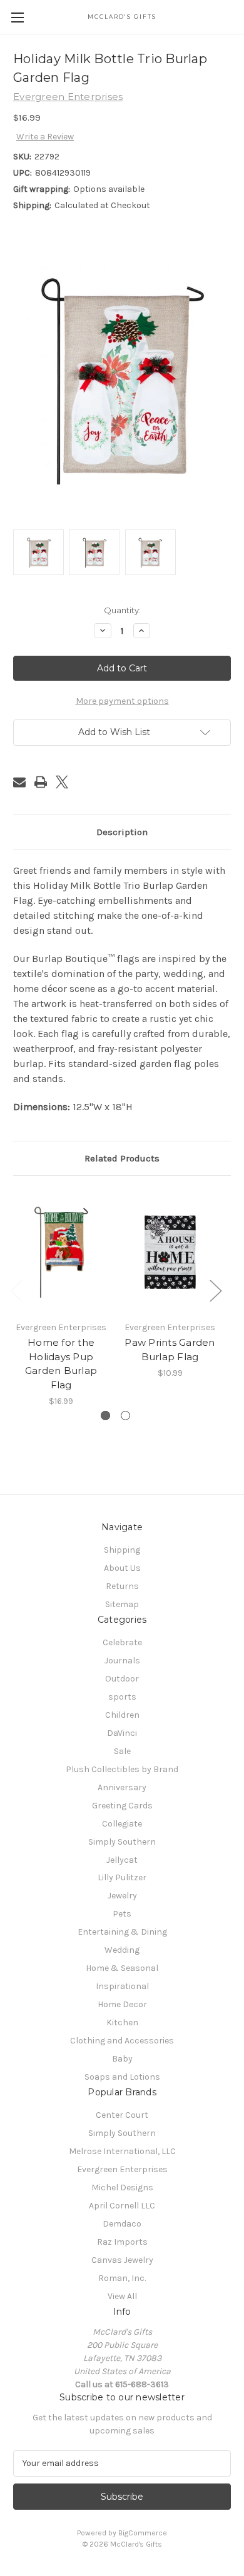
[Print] (41, 782)
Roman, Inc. (122, 2278)
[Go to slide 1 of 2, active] (105, 1416)
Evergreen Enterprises (122, 2169)
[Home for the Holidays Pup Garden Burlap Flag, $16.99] (61, 1251)
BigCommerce (143, 2533)
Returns (122, 1586)
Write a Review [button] (45, 137)
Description (122, 832)
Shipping (122, 1550)
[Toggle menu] (17, 17)
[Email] (19, 782)
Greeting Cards (122, 1806)
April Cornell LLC (122, 2206)
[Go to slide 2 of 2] (125, 1416)
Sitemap (122, 1604)
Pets (122, 1914)
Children (122, 1715)
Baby (122, 2059)
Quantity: (122, 610)
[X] (62, 782)
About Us (122, 1568)
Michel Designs (122, 2188)
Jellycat (122, 1860)
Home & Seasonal (122, 1968)
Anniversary (122, 1787)
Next (215, 1290)
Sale (122, 1751)
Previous (16, 1290)
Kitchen (122, 2022)
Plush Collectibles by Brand (122, 1769)
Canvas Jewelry (122, 2260)
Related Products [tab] (122, 1158)
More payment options (122, 701)
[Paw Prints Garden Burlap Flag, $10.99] (170, 1251)
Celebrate (122, 1642)
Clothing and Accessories (122, 2041)
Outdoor (122, 1679)
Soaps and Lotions (122, 2077)
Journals (122, 1661)
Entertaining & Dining (122, 1932)
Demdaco (122, 2224)
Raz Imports (122, 2242)
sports (122, 1697)
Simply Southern (122, 1842)
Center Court (122, 2115)
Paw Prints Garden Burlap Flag (170, 1350)
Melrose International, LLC (122, 2151)
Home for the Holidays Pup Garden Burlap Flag (61, 1364)
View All (122, 2296)
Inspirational (122, 1986)
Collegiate (122, 1824)
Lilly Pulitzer (122, 1877)
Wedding (122, 1950)
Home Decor (122, 2004)
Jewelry (122, 1896)
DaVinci (122, 1733)
